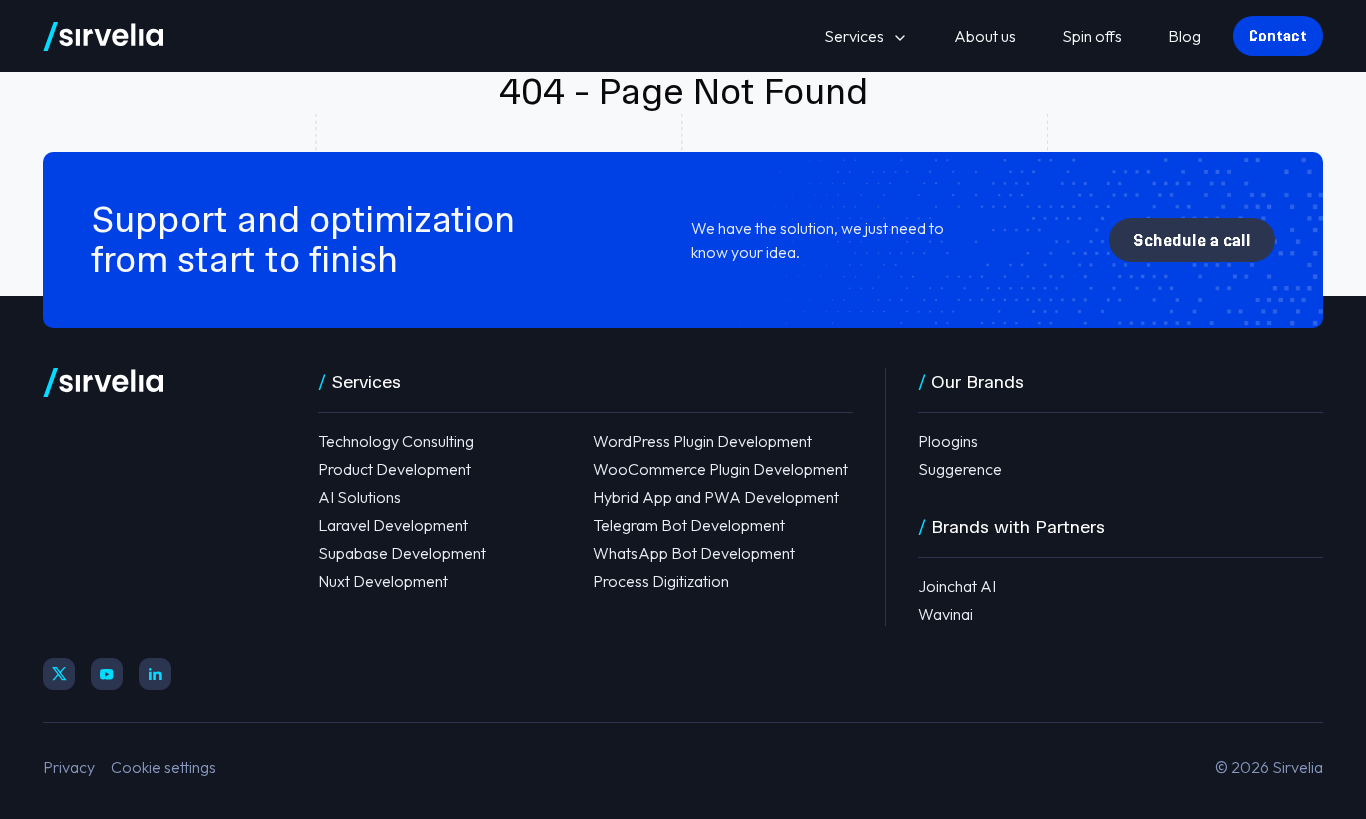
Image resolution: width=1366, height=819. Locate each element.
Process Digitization (661, 581)
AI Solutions (359, 497)
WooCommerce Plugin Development (720, 469)
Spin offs (1092, 36)
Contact (1278, 36)
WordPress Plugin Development (702, 441)
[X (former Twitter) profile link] (59, 674)
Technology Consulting (396, 441)
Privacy (69, 767)
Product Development (394, 469)
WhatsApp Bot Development (694, 553)
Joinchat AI (957, 586)
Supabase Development (402, 553)
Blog (1184, 36)
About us (985, 36)
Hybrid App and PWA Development (716, 497)
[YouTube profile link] (107, 674)
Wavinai (945, 614)
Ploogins (948, 441)
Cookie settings (163, 767)
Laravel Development (393, 525)
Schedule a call (1192, 240)
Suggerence (960, 469)
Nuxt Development (383, 581)
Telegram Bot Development (689, 525)
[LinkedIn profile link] (155, 674)
